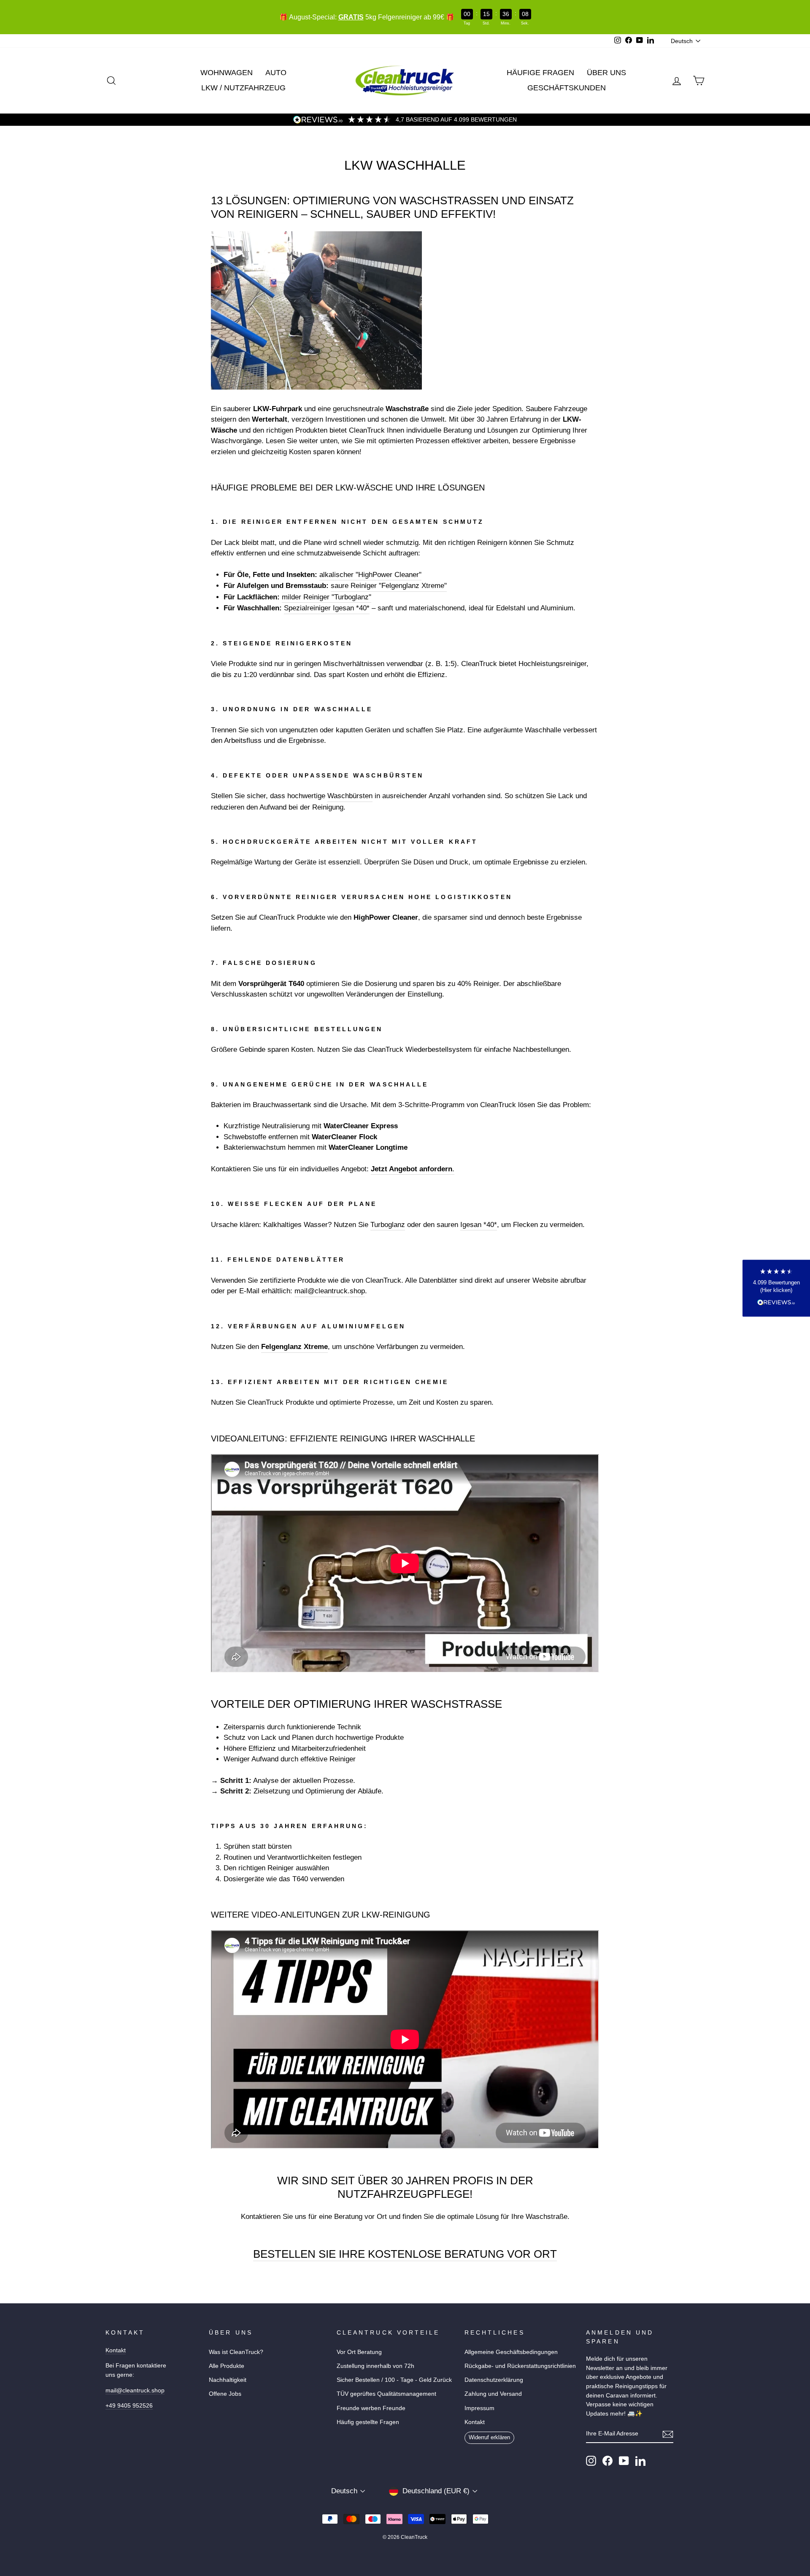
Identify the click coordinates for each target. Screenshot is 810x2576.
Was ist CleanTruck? (236, 2352)
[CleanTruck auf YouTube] (624, 2461)
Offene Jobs (225, 2394)
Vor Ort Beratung (359, 2352)
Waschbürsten (350, 796)
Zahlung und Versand (493, 2394)
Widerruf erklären (489, 2437)
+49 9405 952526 (129, 2405)
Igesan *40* (479, 1225)
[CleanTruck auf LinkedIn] (640, 2461)
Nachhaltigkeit (228, 2380)
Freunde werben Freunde (371, 2408)
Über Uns (606, 73)
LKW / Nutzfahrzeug (243, 88)
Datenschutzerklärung (494, 2380)
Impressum (479, 2408)
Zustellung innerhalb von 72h (375, 2366)
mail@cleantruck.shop (330, 1291)
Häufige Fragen (540, 73)
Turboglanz (388, 1225)
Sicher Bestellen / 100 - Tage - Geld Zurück (394, 2380)
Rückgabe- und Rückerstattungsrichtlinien (520, 2366)
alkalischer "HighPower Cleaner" (370, 575)
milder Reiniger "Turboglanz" (327, 597)
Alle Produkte (227, 2366)
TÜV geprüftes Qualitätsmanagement (386, 2394)
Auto (276, 73)
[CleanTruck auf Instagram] (591, 2461)
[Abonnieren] (668, 2434)
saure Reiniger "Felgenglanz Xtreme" (389, 586)
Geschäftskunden (567, 88)
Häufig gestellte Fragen (368, 2422)
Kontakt (116, 2350)
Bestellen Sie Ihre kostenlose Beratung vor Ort (405, 2254)
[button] (776, 1288)
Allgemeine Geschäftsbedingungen (511, 2352)
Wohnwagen (227, 73)
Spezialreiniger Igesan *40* (327, 608)
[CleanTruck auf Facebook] (607, 2461)
